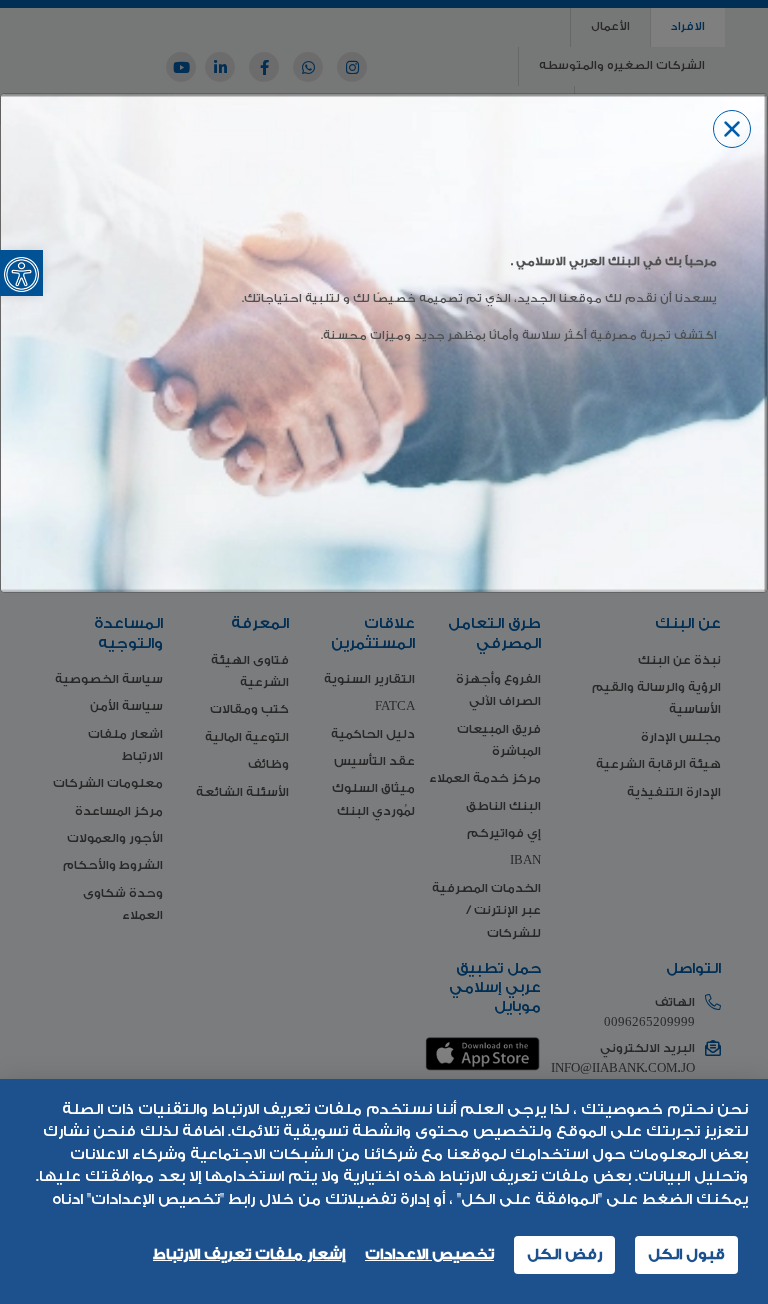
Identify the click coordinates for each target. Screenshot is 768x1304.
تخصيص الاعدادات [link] (429, 1254)
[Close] (732, 129)
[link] (21, 273)
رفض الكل (564, 1254)
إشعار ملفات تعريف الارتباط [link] (249, 1254)
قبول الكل (686, 1254)
